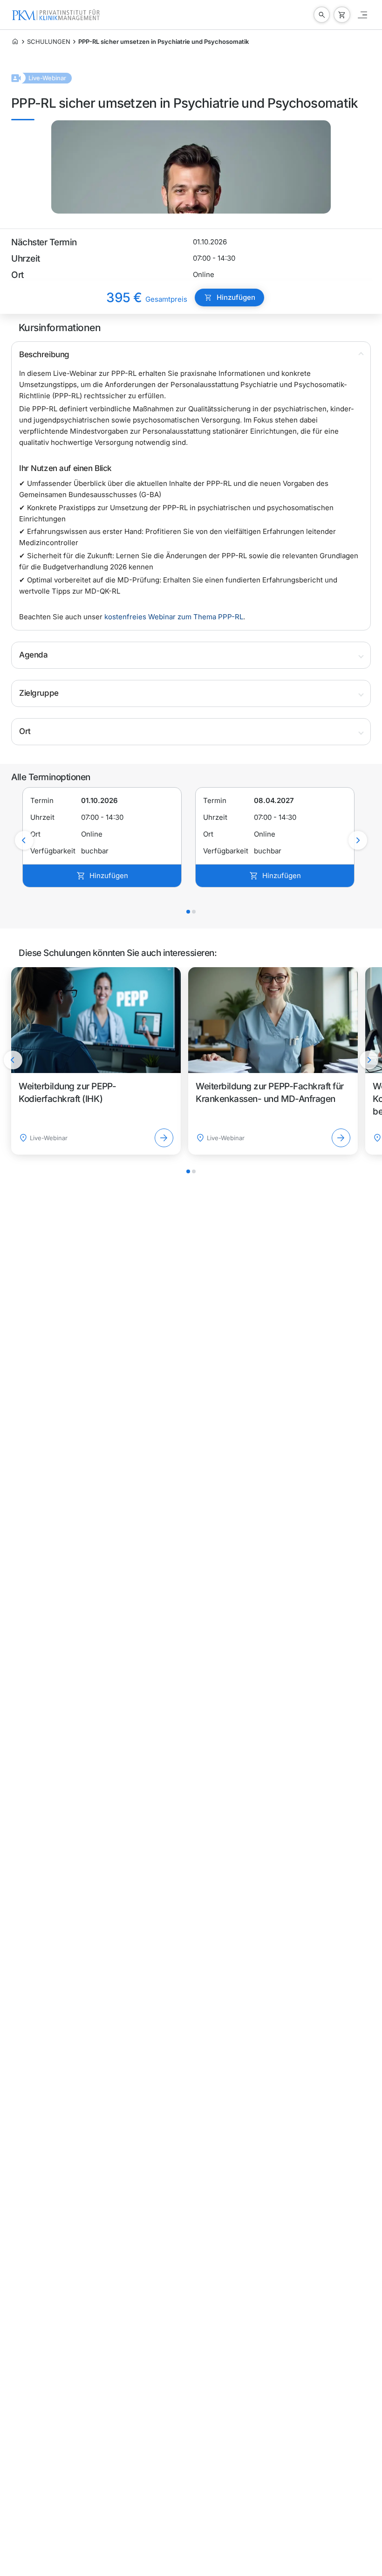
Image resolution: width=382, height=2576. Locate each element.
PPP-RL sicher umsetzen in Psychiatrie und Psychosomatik (164, 42)
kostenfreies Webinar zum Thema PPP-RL (174, 617)
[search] (322, 15)
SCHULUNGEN (49, 42)
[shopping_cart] (342, 15)
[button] (191, 355)
